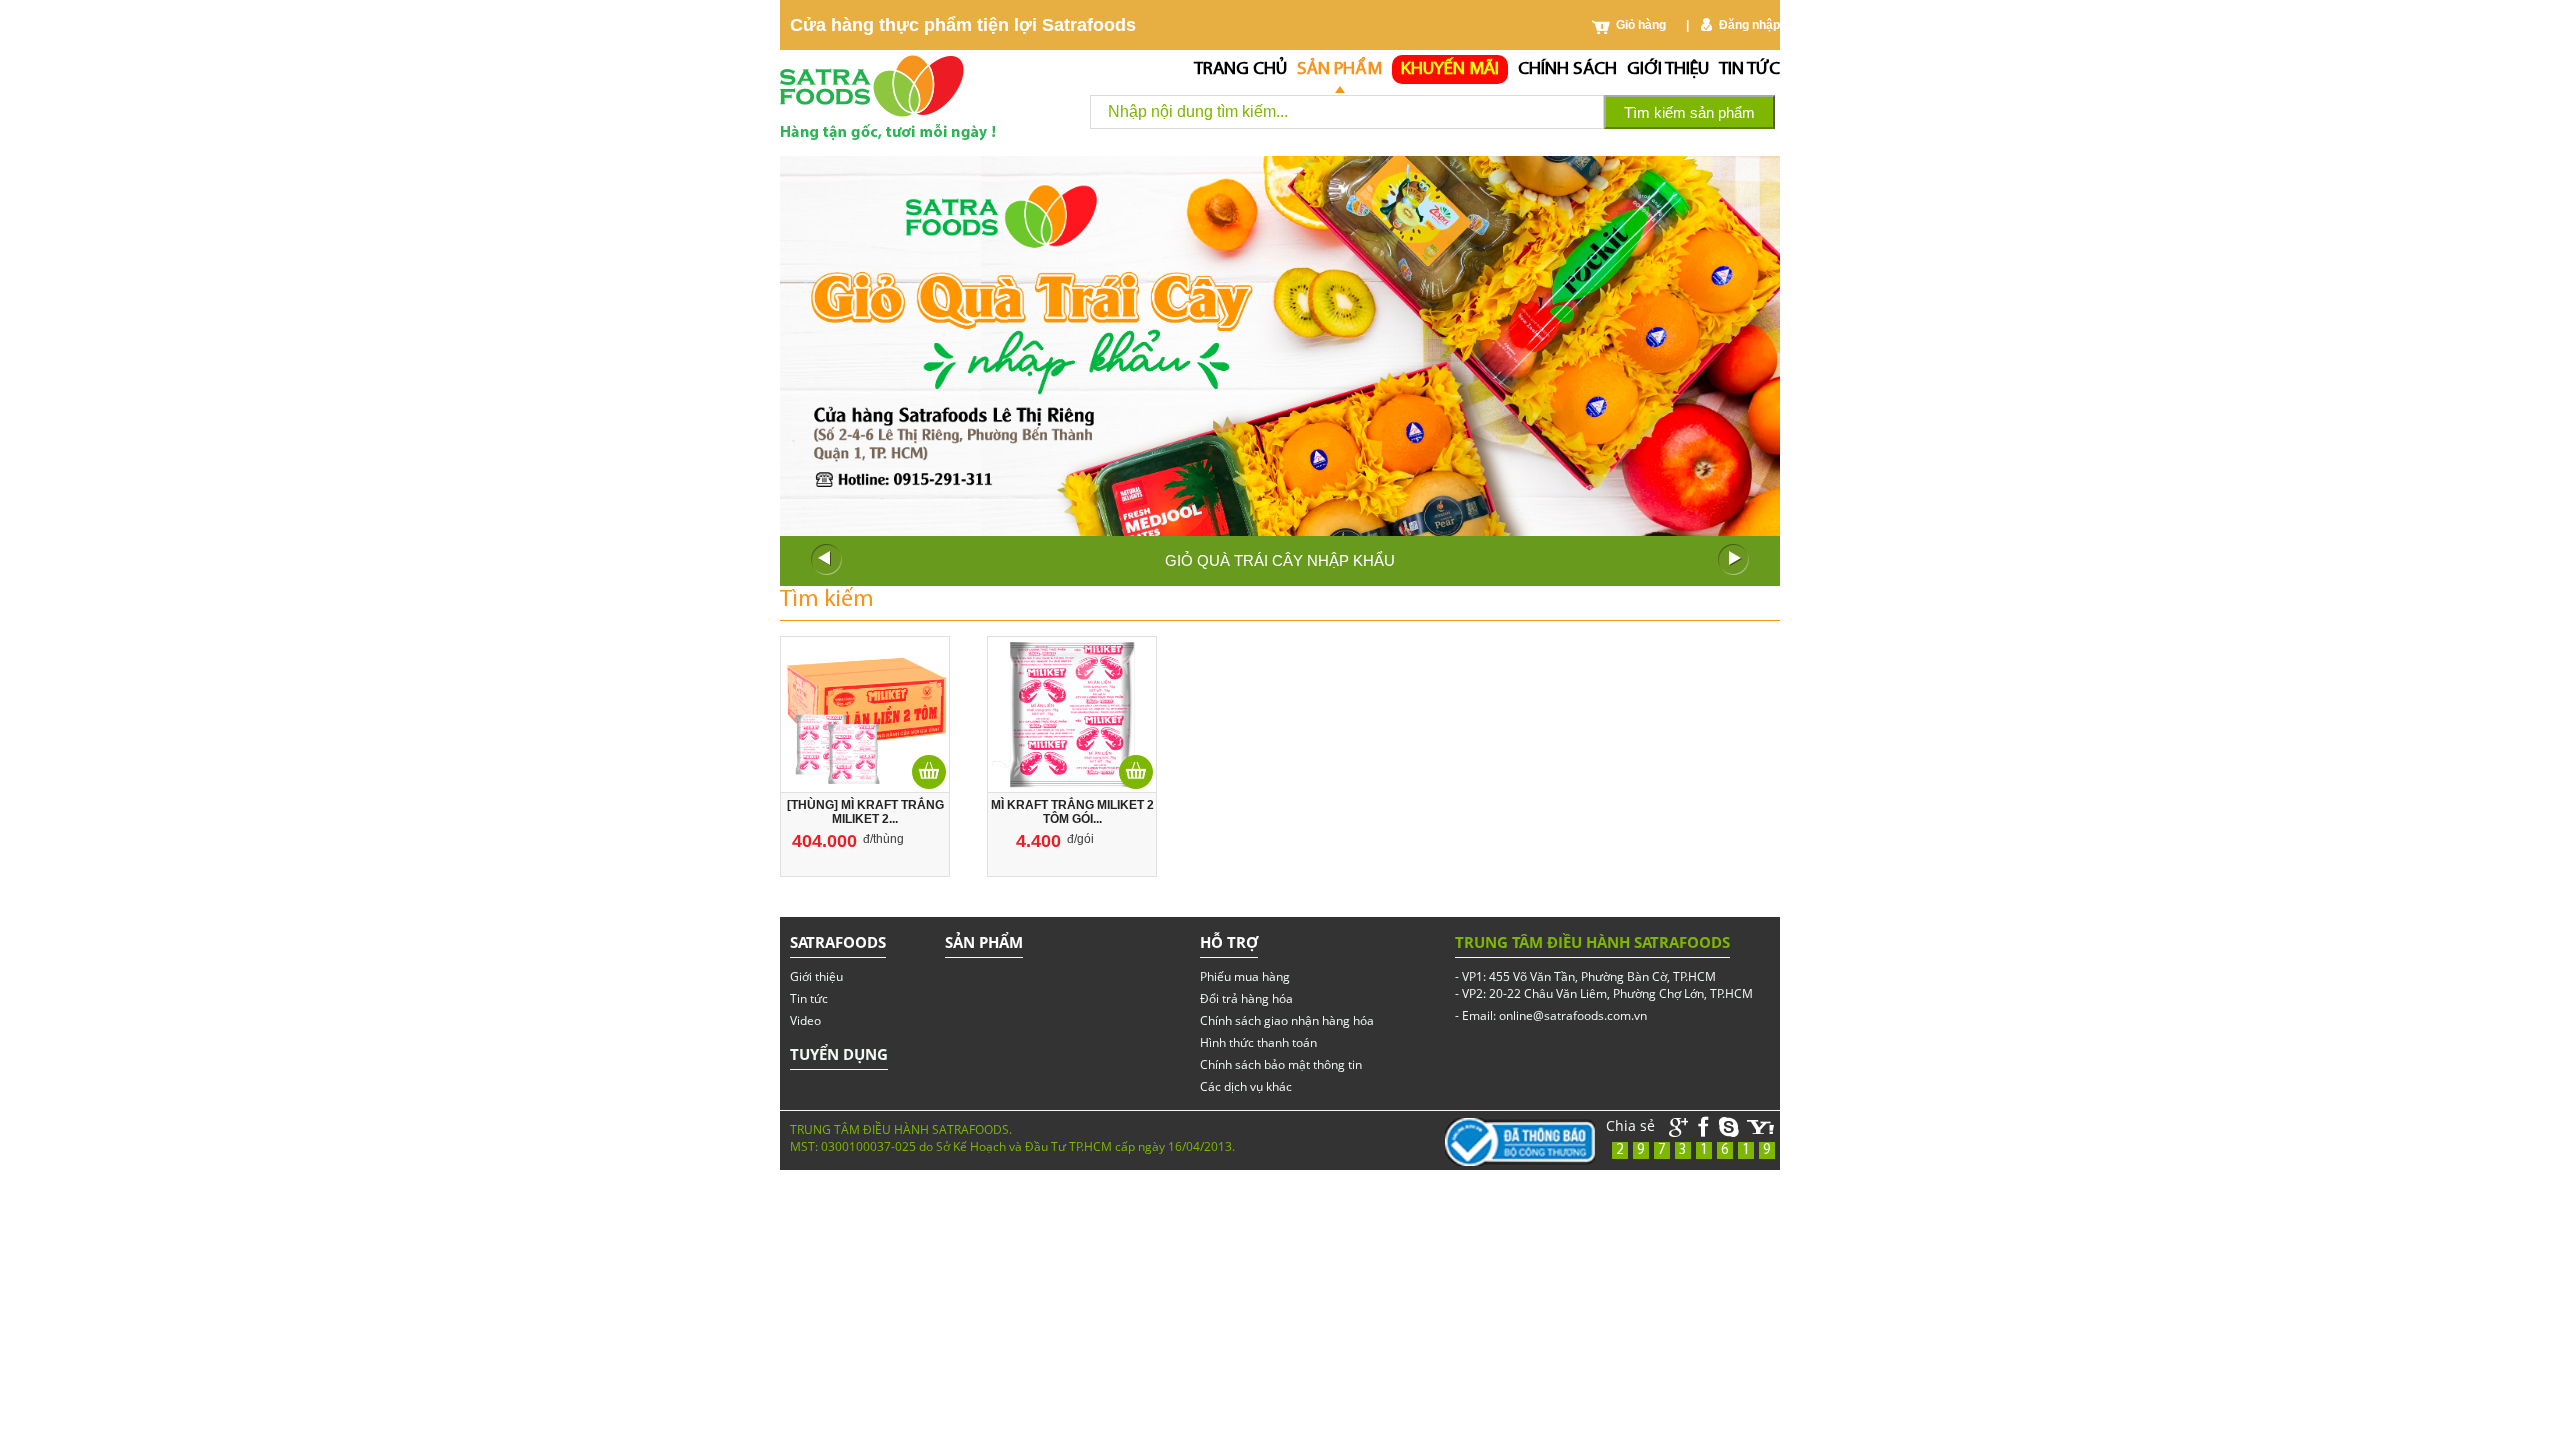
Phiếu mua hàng (1245, 976)
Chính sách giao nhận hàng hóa (1287, 1020)
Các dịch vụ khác (1246, 1086)
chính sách (1567, 69)
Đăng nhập (1749, 25)
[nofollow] (1761, 1127)
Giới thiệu (1668, 69)
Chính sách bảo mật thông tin (1281, 1064)
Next (1734, 560)
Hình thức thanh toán (1258, 1042)
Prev (826, 560)
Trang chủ (1240, 69)
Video (805, 1020)
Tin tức (1749, 69)
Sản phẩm (1339, 69)
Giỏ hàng (1641, 25)
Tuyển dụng (839, 1054)
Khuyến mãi (1450, 69)
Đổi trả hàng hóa (1246, 998)
